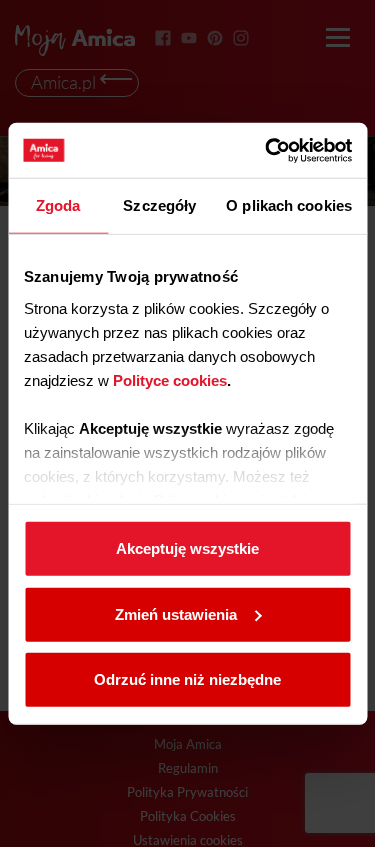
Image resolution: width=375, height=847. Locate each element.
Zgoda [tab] (58, 205)
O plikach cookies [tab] (289, 205)
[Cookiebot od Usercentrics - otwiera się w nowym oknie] (267, 150)
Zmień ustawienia (176, 613)
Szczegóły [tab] (159, 205)
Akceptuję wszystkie (187, 548)
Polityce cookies (169, 379)
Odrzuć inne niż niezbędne (187, 679)
